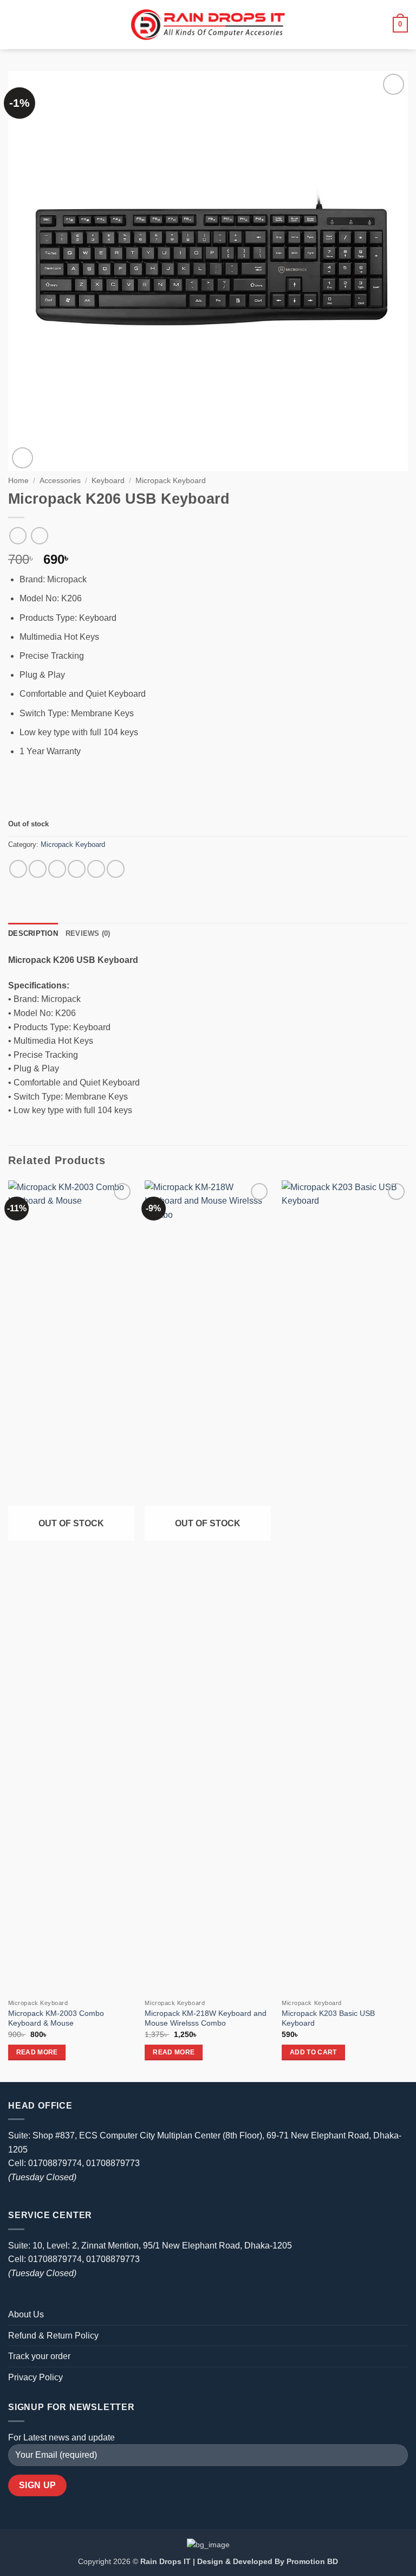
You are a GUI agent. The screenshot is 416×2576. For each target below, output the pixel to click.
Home (18, 481)
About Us (26, 2314)
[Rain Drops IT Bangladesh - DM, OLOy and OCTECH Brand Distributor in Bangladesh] (208, 24)
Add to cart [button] (313, 2052)
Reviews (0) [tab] (88, 933)
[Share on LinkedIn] (116, 869)
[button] (15, 25)
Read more (37, 2052)
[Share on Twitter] (57, 869)
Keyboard (108, 481)
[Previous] (9, 1630)
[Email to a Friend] (77, 869)
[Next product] (18, 535)
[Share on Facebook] (38, 869)
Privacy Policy (35, 2377)
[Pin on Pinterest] (96, 869)
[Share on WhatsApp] (18, 869)
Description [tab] (33, 933)
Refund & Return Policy (53, 2336)
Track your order (39, 2356)
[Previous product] (39, 535)
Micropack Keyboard (171, 481)
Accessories (60, 481)
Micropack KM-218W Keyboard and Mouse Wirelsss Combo (206, 2018)
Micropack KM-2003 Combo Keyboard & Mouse (56, 2018)
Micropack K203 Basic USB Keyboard (328, 2018)
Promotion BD (312, 2561)
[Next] (407, 1630)
